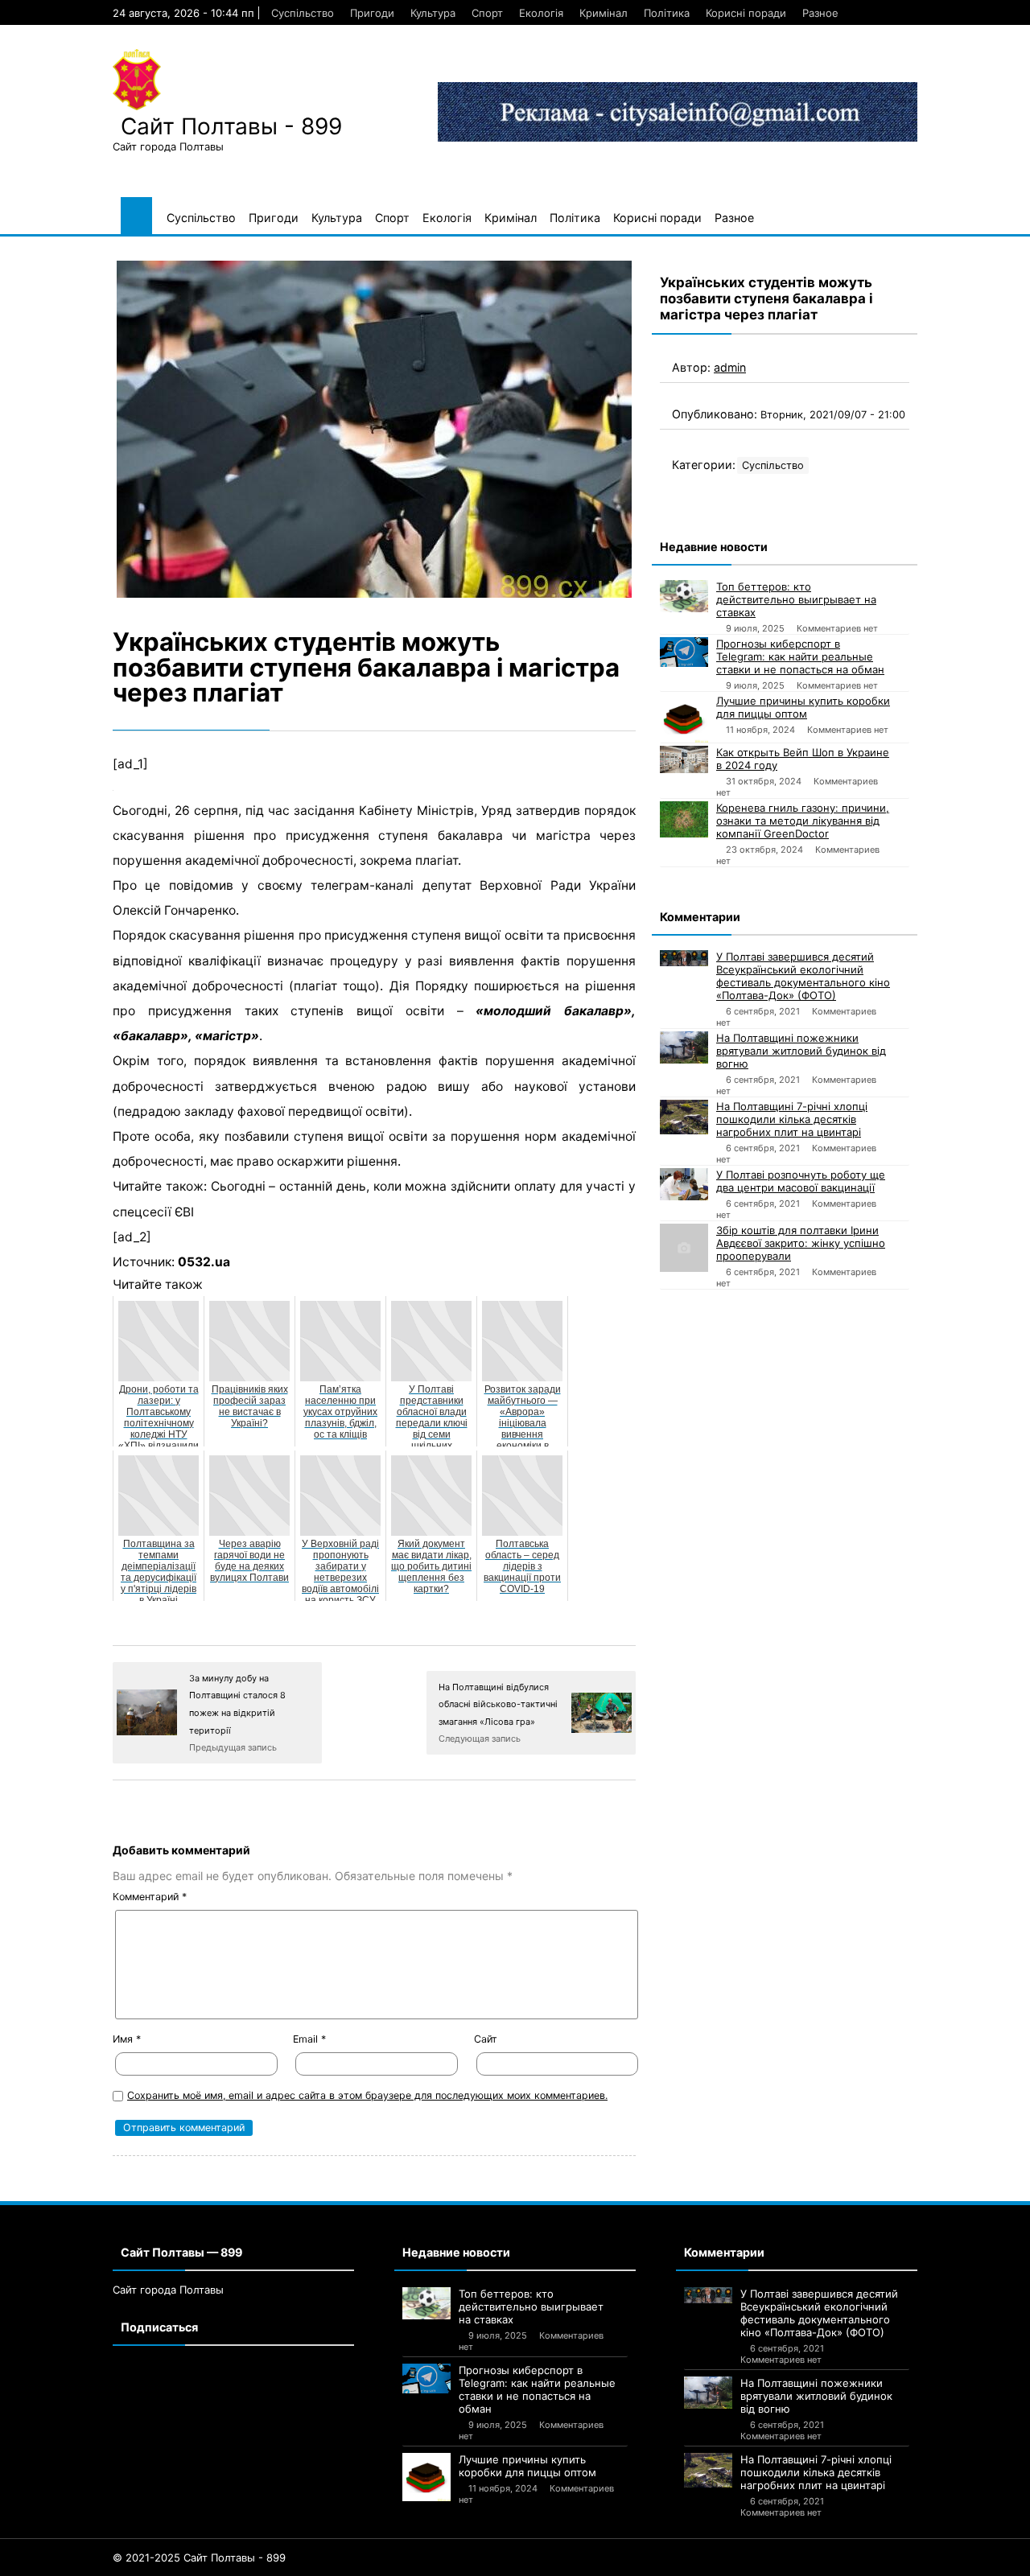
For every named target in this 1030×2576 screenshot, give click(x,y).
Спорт (487, 13)
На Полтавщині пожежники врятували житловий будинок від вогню (801, 1051)
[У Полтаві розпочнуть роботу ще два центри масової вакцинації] (684, 1184)
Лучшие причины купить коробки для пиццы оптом (803, 707)
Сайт (486, 2039)
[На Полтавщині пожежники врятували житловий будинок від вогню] (684, 1047)
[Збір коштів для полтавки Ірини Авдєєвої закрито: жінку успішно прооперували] (684, 1248)
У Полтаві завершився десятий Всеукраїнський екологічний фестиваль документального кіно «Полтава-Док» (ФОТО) (803, 976)
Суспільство (303, 13)
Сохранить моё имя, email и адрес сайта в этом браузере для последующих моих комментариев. (367, 2095)
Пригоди (372, 13)
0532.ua (204, 1262)
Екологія (541, 13)
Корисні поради (746, 13)
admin (730, 367)
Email (309, 2039)
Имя (127, 2039)
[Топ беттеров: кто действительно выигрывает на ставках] (684, 596)
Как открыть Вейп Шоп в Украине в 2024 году (803, 759)
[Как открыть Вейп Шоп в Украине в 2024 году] (684, 759)
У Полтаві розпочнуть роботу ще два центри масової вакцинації (801, 1181)
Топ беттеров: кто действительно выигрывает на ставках (796, 599)
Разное (820, 13)
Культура (433, 13)
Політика (667, 13)
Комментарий (150, 1897)
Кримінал (604, 13)
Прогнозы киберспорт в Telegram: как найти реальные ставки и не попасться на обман (800, 656)
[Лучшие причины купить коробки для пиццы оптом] (684, 718)
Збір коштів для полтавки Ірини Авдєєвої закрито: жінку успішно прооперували (801, 1243)
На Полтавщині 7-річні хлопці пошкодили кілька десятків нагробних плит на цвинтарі (792, 1119)
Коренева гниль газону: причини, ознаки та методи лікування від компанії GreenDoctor (803, 821)
